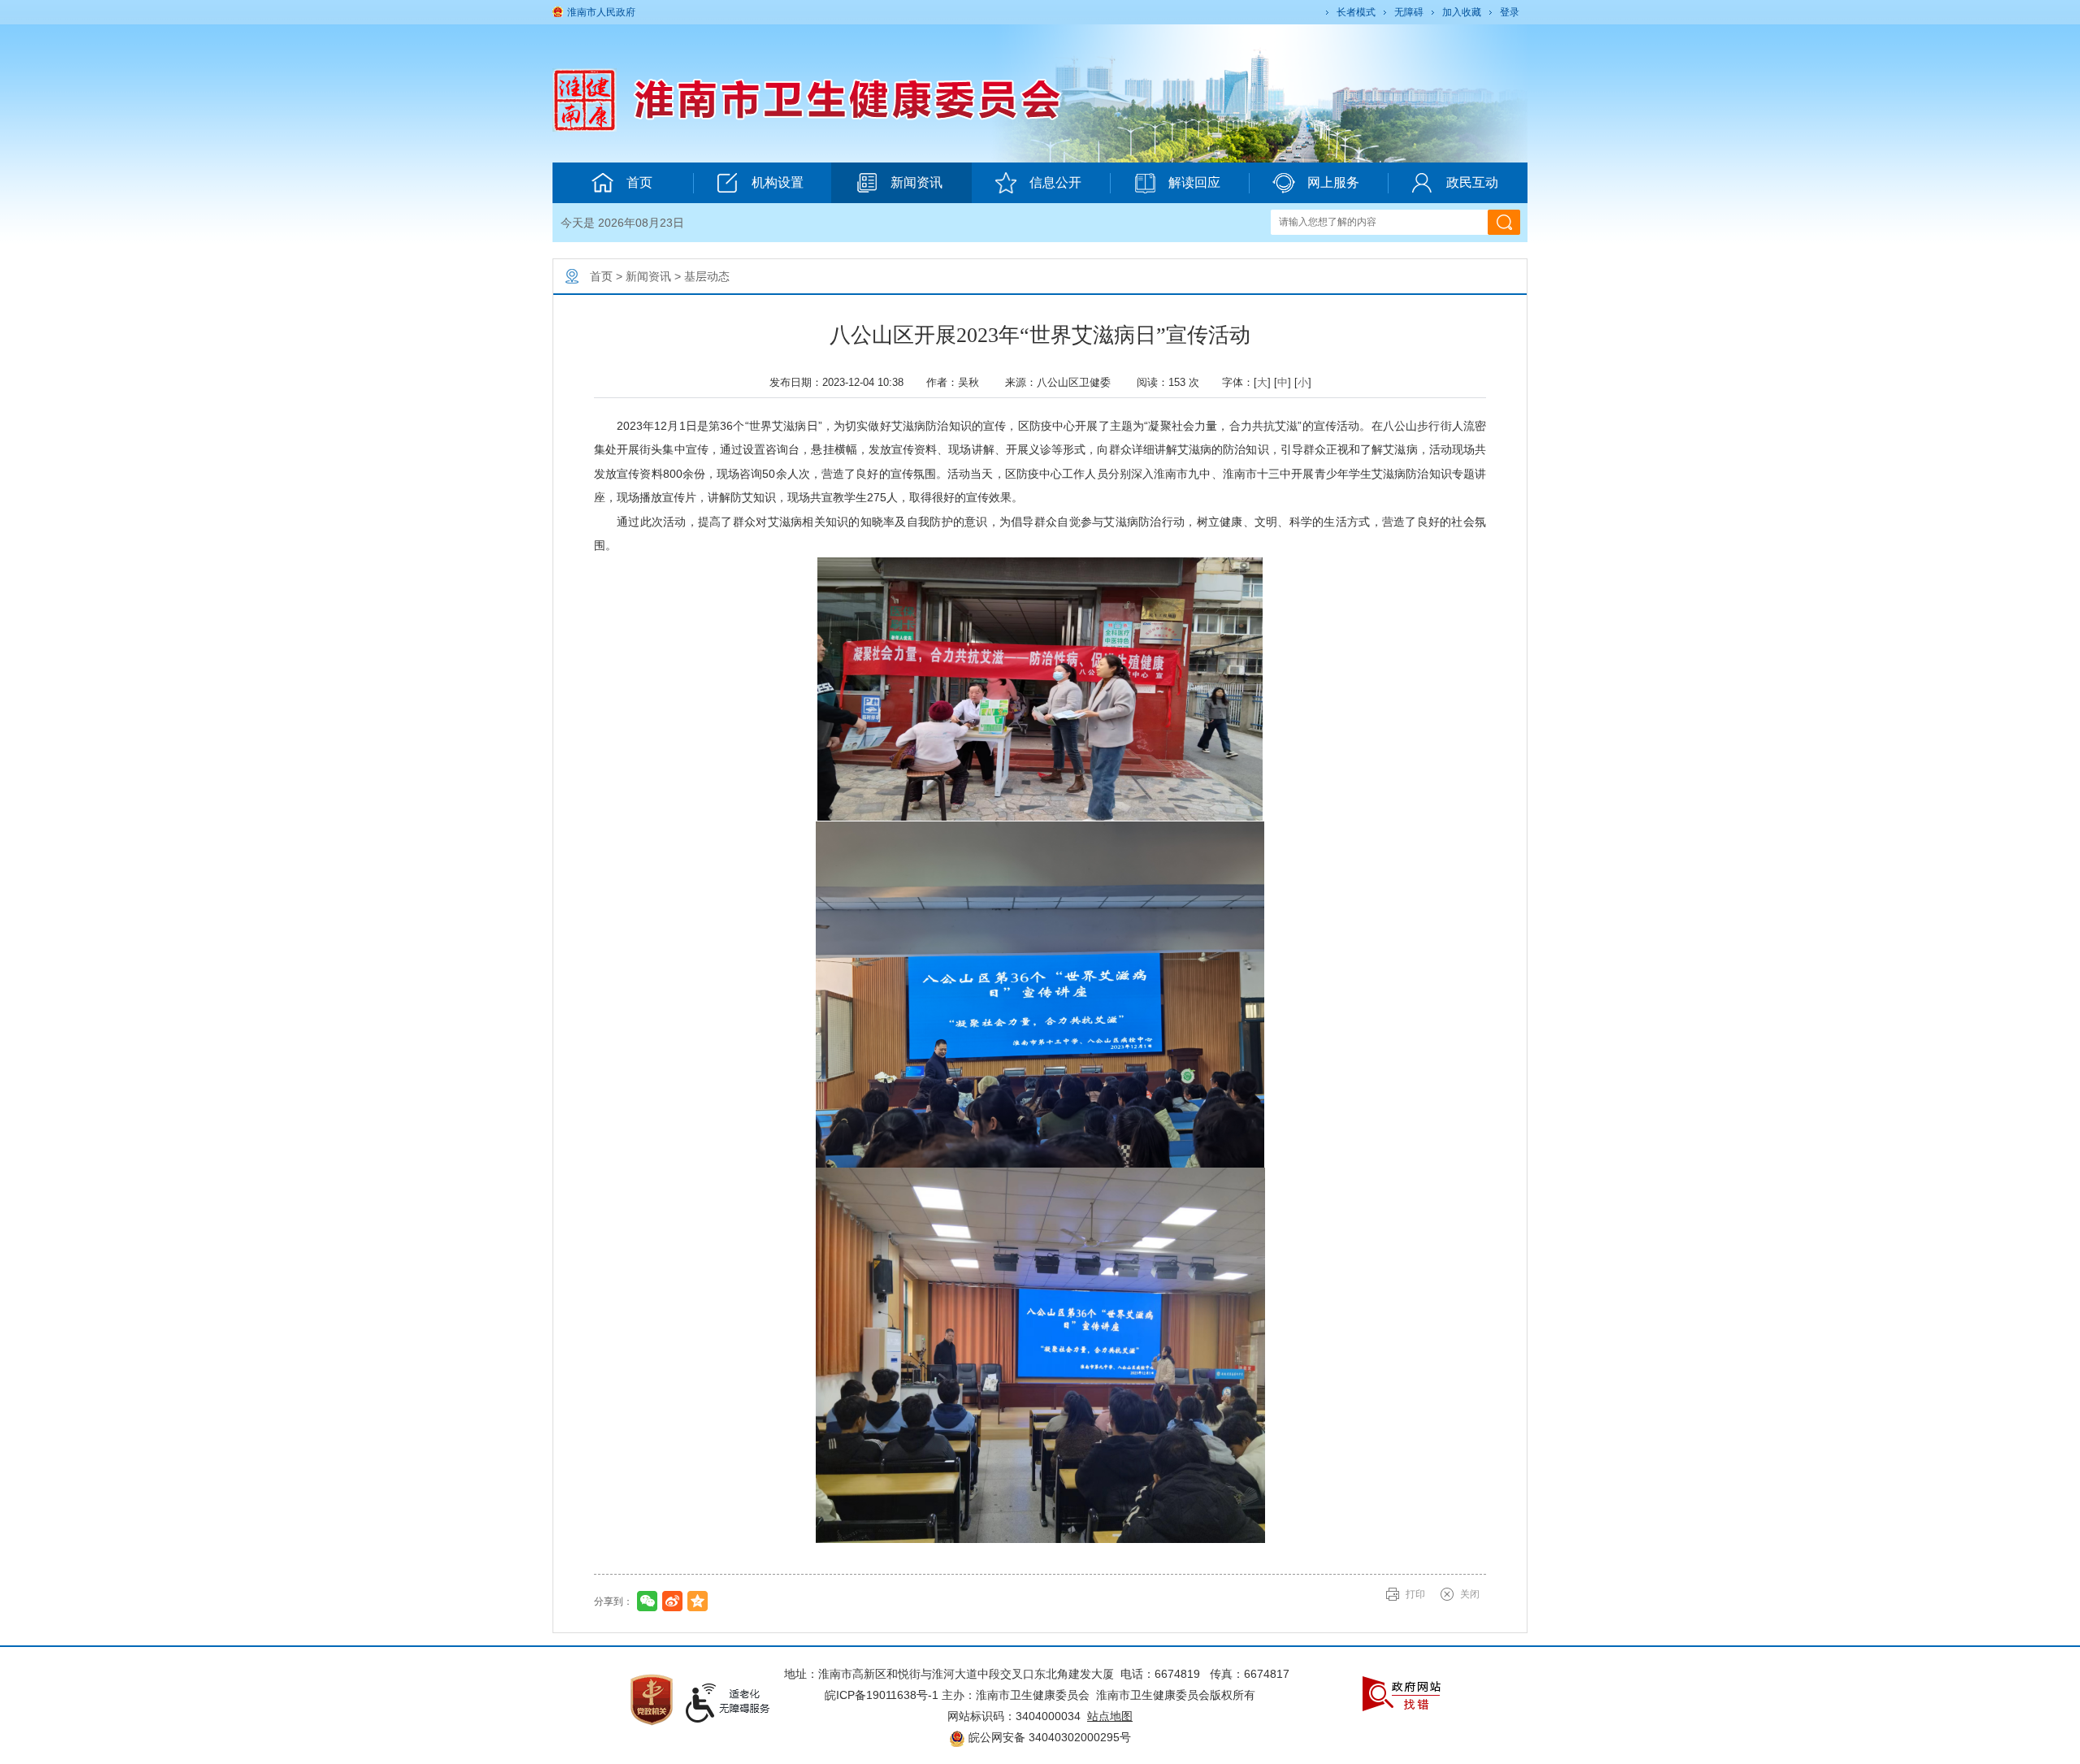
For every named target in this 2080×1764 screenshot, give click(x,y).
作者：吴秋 (959, 382)
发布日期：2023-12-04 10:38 (841, 382)
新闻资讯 (916, 182)
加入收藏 (1462, 12)
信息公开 (1055, 182)
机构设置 (778, 182)
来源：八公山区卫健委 (1064, 382)
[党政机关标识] (652, 1699)
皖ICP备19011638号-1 (882, 1695)
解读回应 (1194, 182)
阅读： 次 (1173, 382)
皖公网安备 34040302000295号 (1048, 1737)
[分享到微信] (647, 1601)
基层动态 (707, 276)
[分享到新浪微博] (672, 1601)
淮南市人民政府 (601, 12)
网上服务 (1333, 182)
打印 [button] (1415, 1594)
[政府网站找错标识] (1402, 1693)
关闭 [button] (1470, 1594)
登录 (1510, 12)
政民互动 (1472, 182)
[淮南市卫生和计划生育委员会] (862, 99)
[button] (1355, 12)
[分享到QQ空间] (698, 1601)
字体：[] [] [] (1267, 382)
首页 (639, 182)
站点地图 (1110, 1716)
